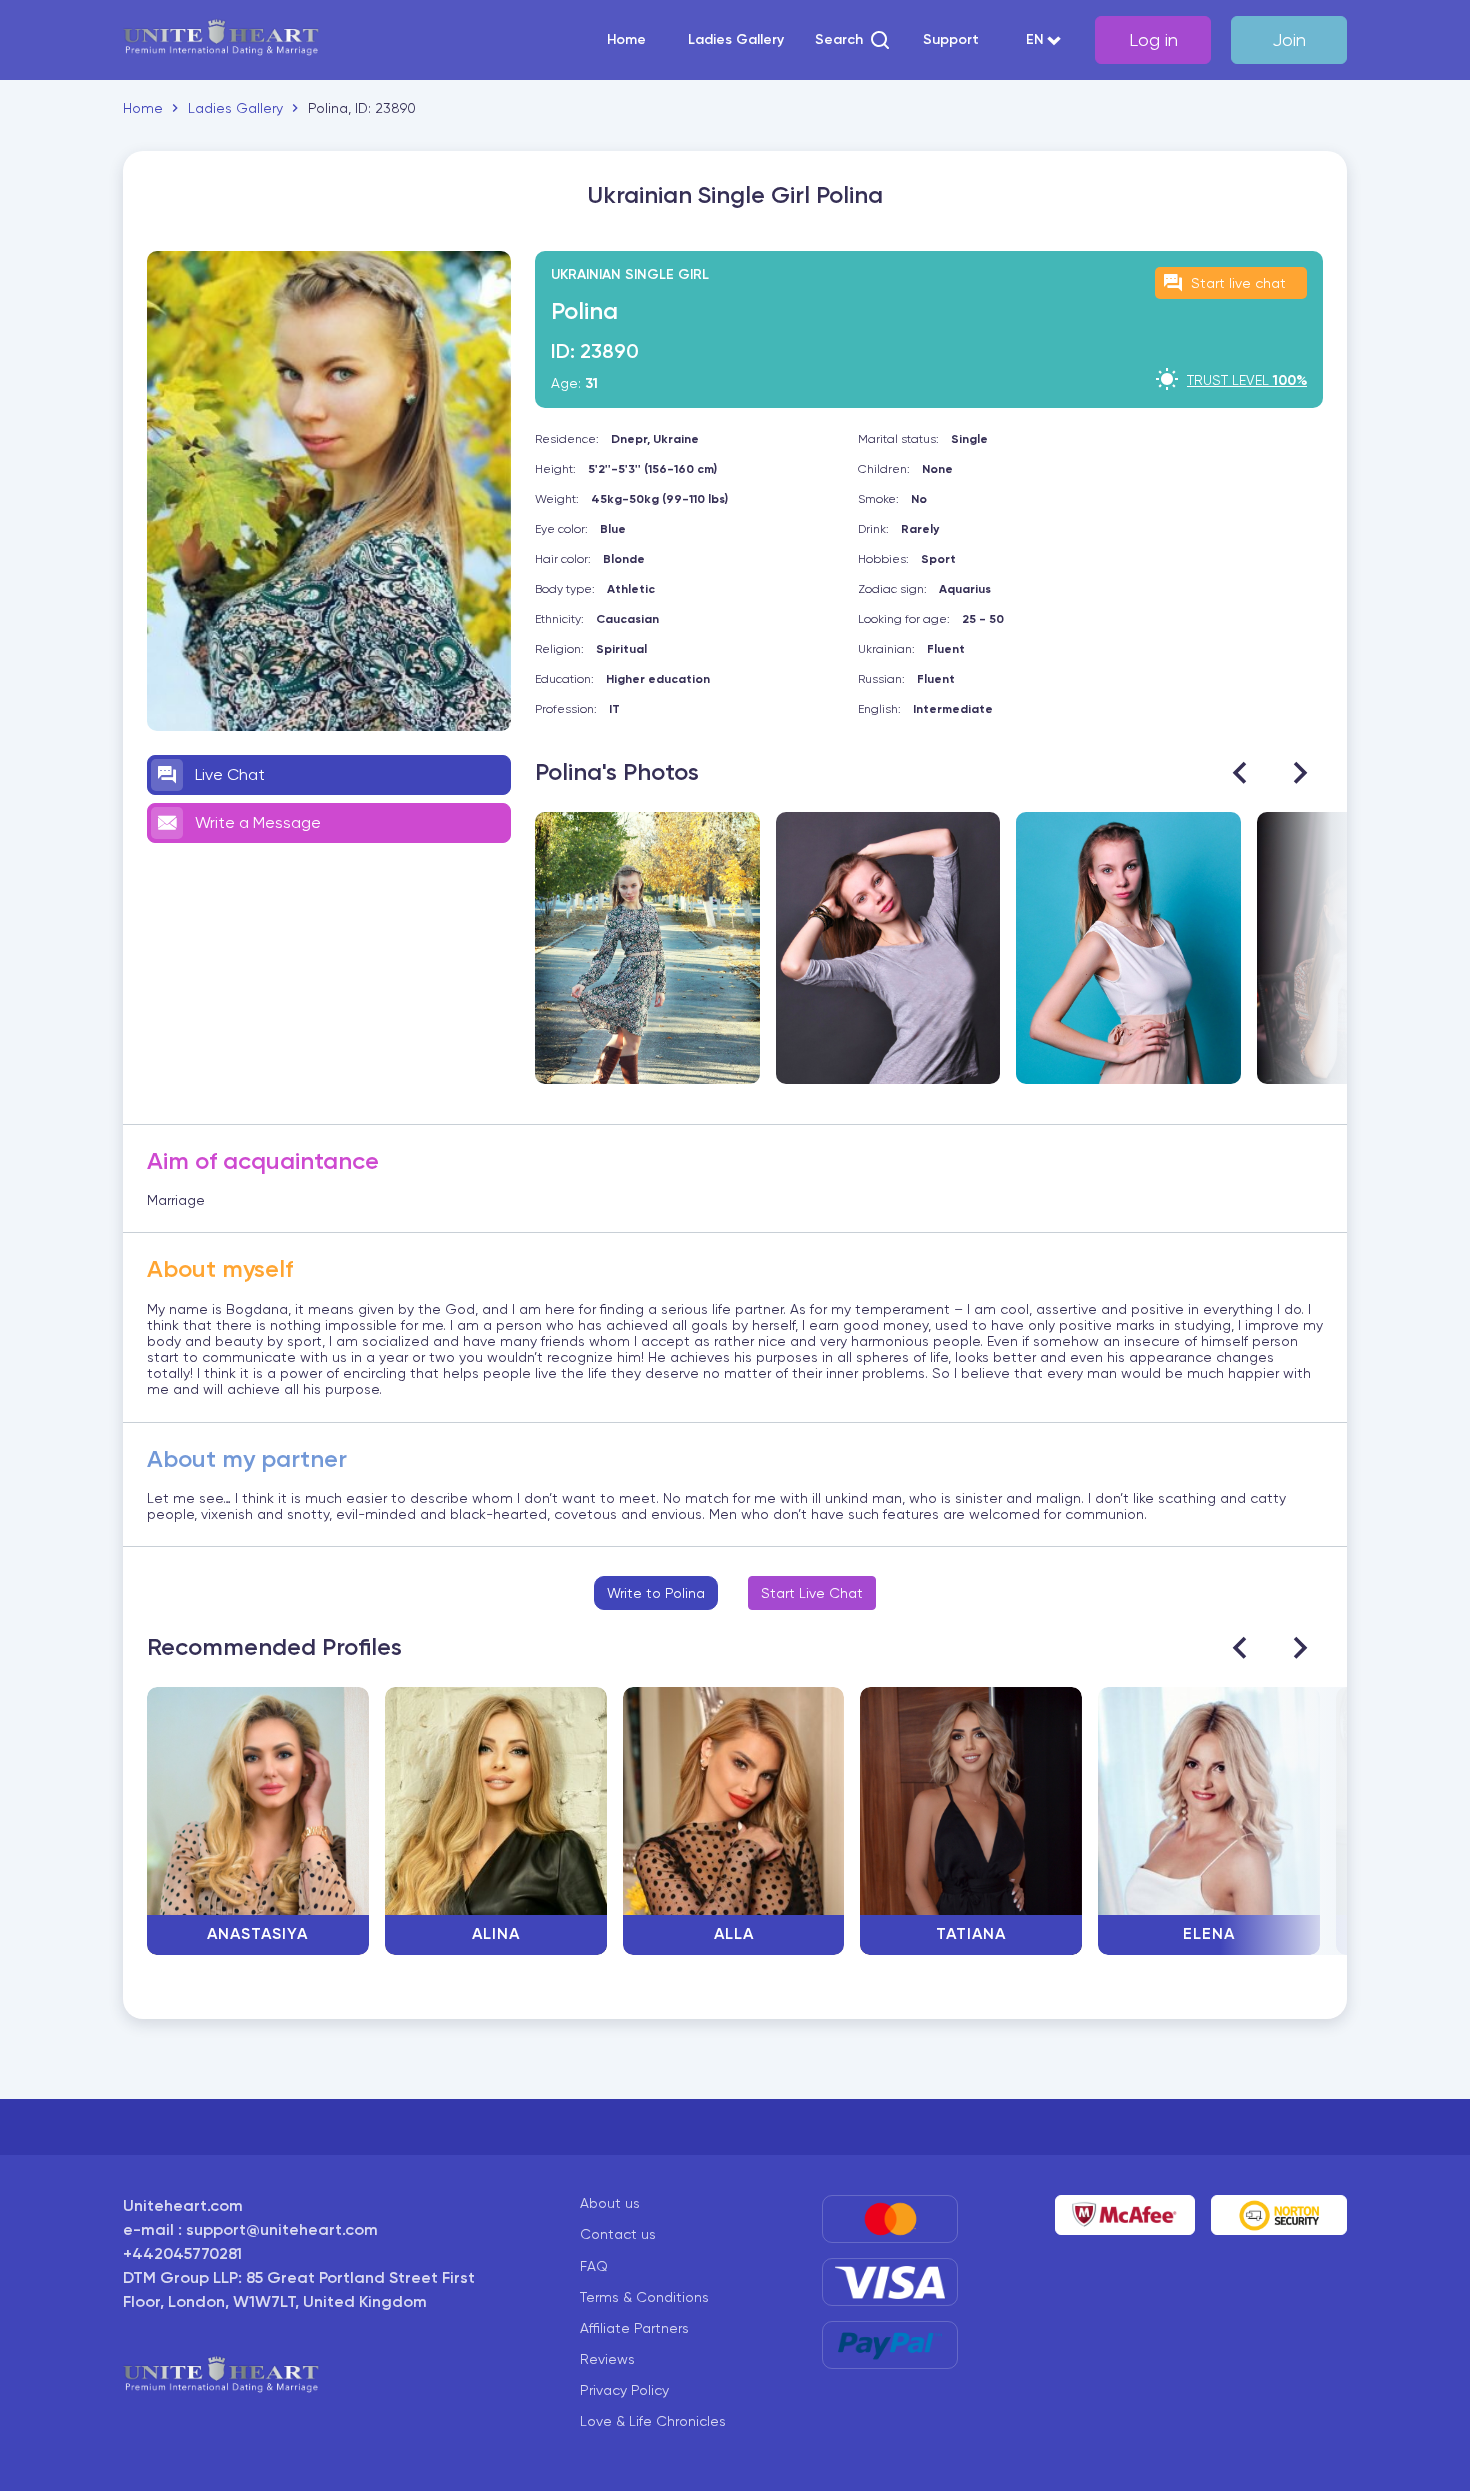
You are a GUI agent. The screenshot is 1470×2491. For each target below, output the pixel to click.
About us (610, 2203)
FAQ (594, 2266)
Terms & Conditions (644, 2297)
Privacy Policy (624, 2390)
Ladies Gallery (736, 40)
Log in (1153, 39)
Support (951, 40)
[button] (853, 40)
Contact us (618, 2234)
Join (1289, 39)
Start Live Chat (812, 1593)
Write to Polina (656, 1593)
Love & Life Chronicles (653, 2421)
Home (626, 40)
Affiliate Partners (634, 2328)
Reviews (607, 2359)
